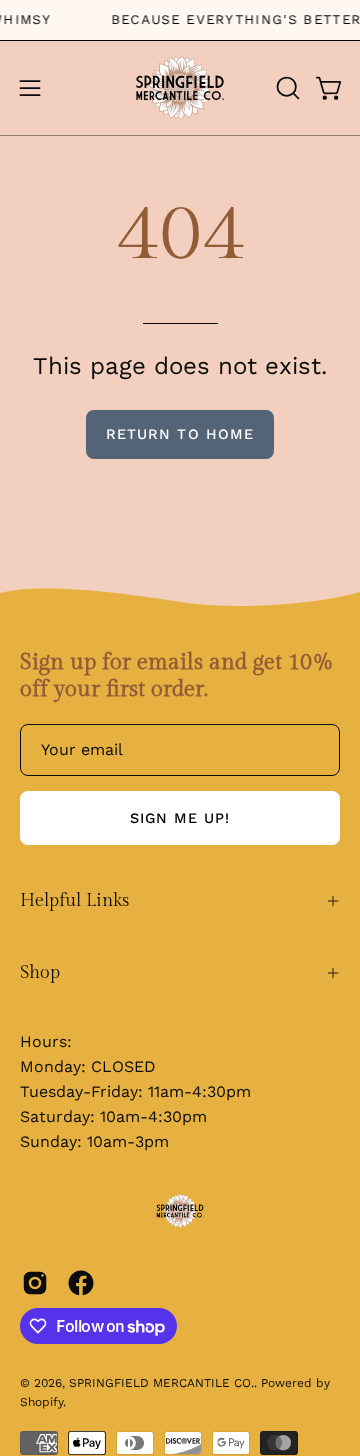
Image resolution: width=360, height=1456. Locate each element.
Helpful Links (74, 900)
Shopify (41, 1402)
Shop (40, 972)
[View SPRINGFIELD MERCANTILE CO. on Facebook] (81, 1283)
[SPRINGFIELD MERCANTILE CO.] (180, 88)
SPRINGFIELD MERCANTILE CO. (161, 1383)
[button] (286, 88)
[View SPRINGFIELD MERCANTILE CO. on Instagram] (35, 1283)
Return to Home (180, 434)
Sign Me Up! (180, 818)
